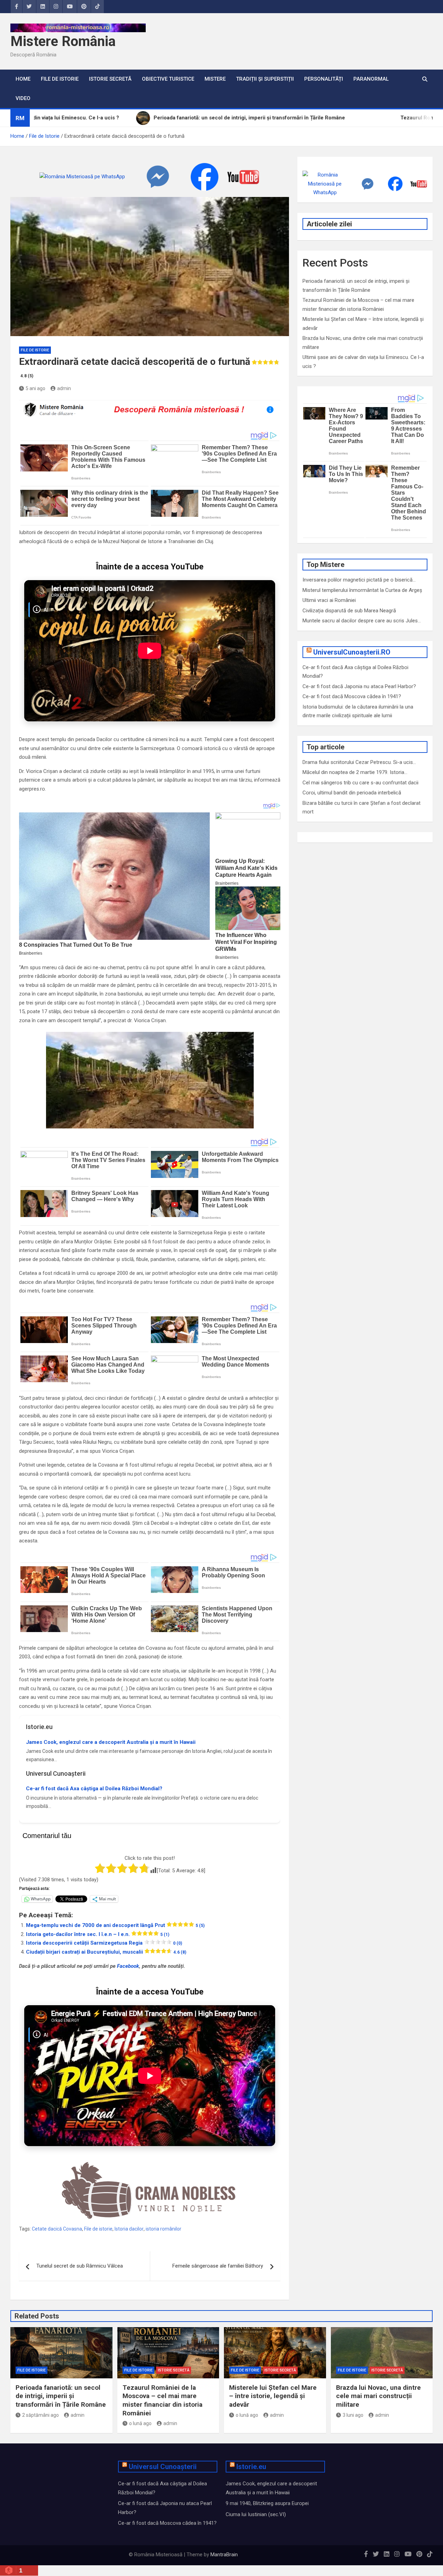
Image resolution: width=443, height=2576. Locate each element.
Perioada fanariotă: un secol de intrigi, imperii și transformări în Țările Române (61, 2396)
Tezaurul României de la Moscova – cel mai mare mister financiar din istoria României (162, 2400)
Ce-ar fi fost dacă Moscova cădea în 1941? (352, 696)
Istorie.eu (251, 2467)
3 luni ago (353, 2415)
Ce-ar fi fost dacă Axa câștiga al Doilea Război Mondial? (94, 1789)
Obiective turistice (168, 79)
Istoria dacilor (129, 2229)
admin (64, 388)
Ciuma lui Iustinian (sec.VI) (256, 2514)
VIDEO (23, 98)
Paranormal (371, 79)
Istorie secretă (110, 79)
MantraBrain (224, 2555)
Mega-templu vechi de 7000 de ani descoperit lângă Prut (115, 1925)
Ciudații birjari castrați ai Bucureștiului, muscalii (106, 1952)
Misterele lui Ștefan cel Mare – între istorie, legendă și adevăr (273, 2396)
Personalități (324, 79)
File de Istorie (60, 79)
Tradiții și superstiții (265, 79)
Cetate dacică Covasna (57, 2229)
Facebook (128, 1966)
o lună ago (140, 2423)
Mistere (215, 79)
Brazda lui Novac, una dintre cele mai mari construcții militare (378, 2396)
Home (23, 79)
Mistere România (63, 41)
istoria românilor (164, 2229)
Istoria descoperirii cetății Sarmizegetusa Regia (104, 1943)
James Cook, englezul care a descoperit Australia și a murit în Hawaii (111, 1742)
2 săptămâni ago (40, 2415)
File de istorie (98, 2229)
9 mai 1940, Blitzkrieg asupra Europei (267, 2503)
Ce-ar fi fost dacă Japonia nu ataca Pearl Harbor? (359, 686)
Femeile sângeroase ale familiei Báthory (218, 2266)
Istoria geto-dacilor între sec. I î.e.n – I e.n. (98, 1934)
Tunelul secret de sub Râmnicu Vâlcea (80, 2266)
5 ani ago (35, 388)
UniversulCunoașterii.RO (352, 652)
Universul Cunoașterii (163, 2467)
